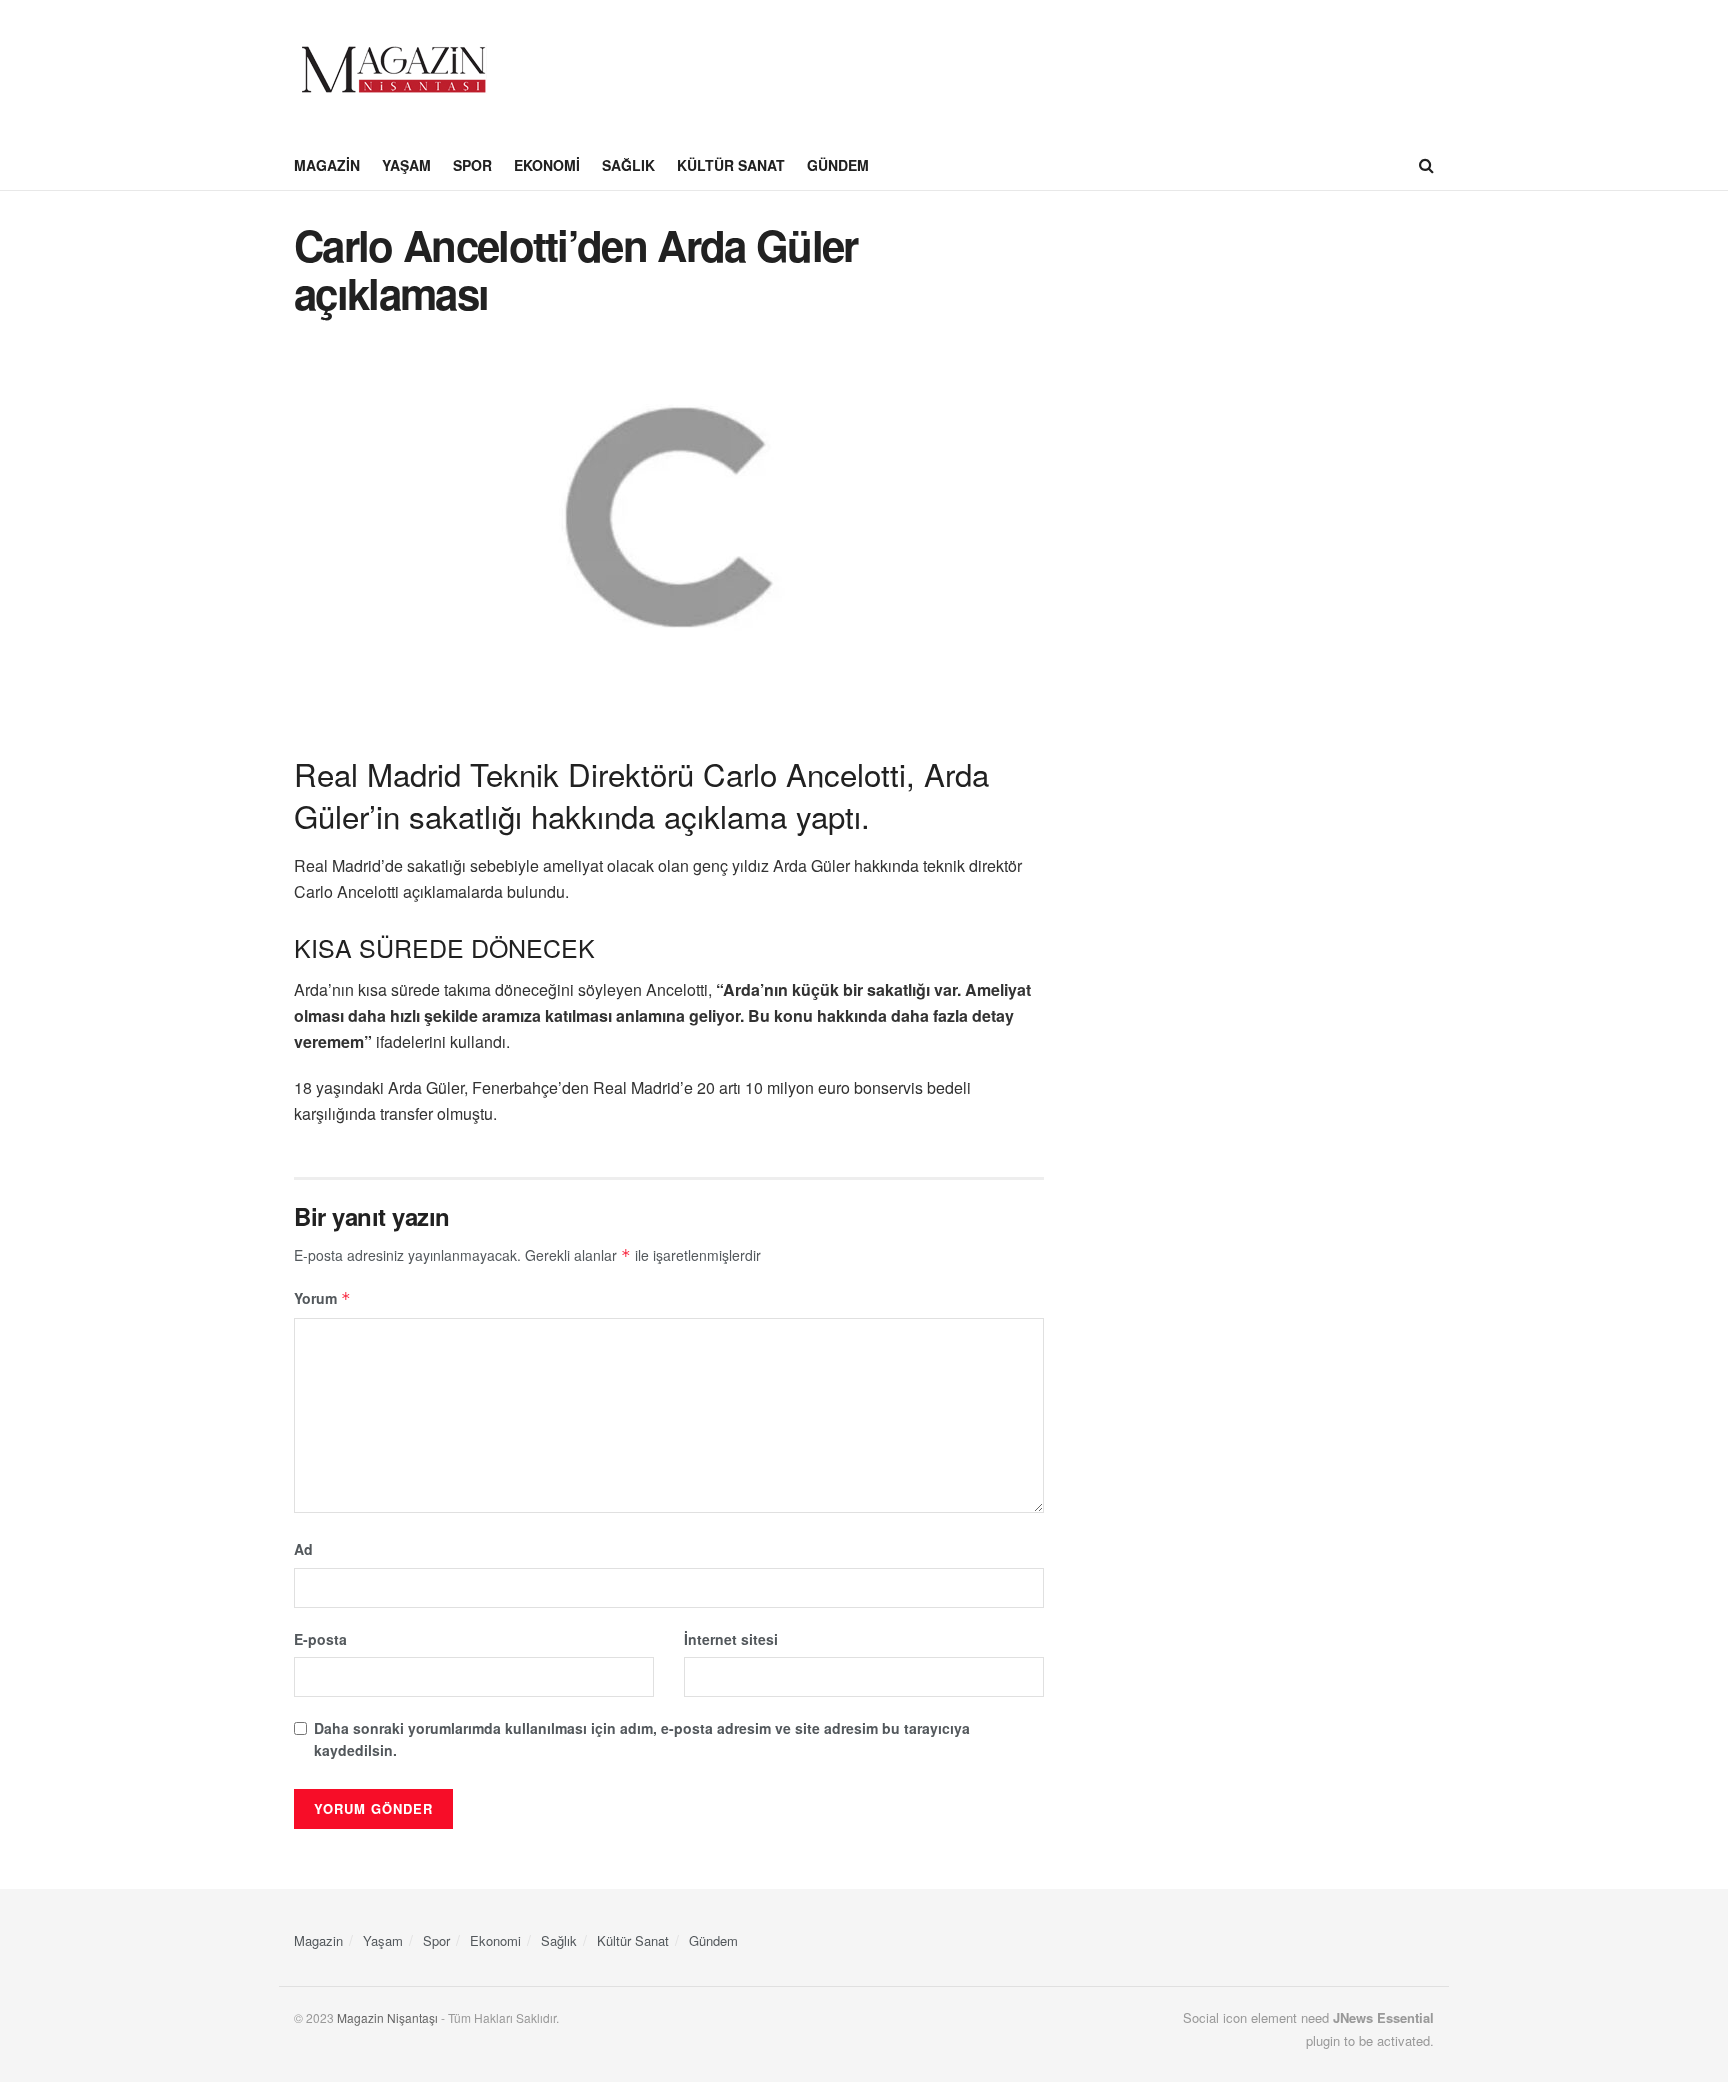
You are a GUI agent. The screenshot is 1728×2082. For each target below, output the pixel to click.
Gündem (838, 165)
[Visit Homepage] (394, 70)
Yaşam (406, 165)
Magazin (327, 165)
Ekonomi (547, 165)
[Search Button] (1426, 165)
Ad (303, 1549)
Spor (472, 165)
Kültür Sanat (731, 165)
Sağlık (628, 165)
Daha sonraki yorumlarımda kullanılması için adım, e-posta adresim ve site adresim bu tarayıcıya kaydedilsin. (642, 1739)
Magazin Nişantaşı (387, 2017)
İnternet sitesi (731, 1639)
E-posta (320, 1639)
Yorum (322, 1298)
